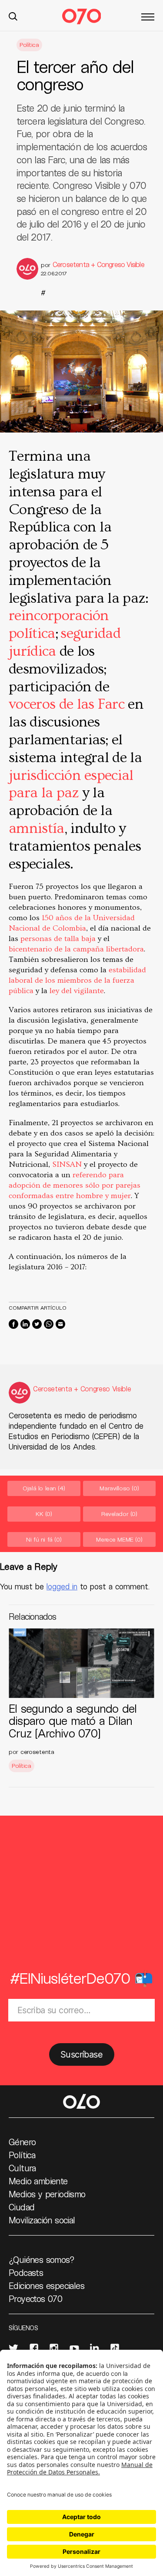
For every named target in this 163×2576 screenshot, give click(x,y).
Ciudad (22, 2207)
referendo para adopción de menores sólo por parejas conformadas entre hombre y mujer (75, 1185)
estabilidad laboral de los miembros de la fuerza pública (77, 980)
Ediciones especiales (47, 2285)
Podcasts (26, 2272)
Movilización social (42, 2220)
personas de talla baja (58, 939)
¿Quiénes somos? (42, 2259)
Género (22, 2142)
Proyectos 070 (35, 2299)
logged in (62, 1586)
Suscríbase (81, 2054)
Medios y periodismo (47, 2194)
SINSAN (67, 1164)
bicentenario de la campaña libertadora (76, 949)
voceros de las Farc (67, 704)
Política (29, 45)
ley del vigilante (77, 991)
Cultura (22, 2168)
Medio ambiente (38, 2181)
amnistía (37, 829)
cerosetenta (37, 1752)
